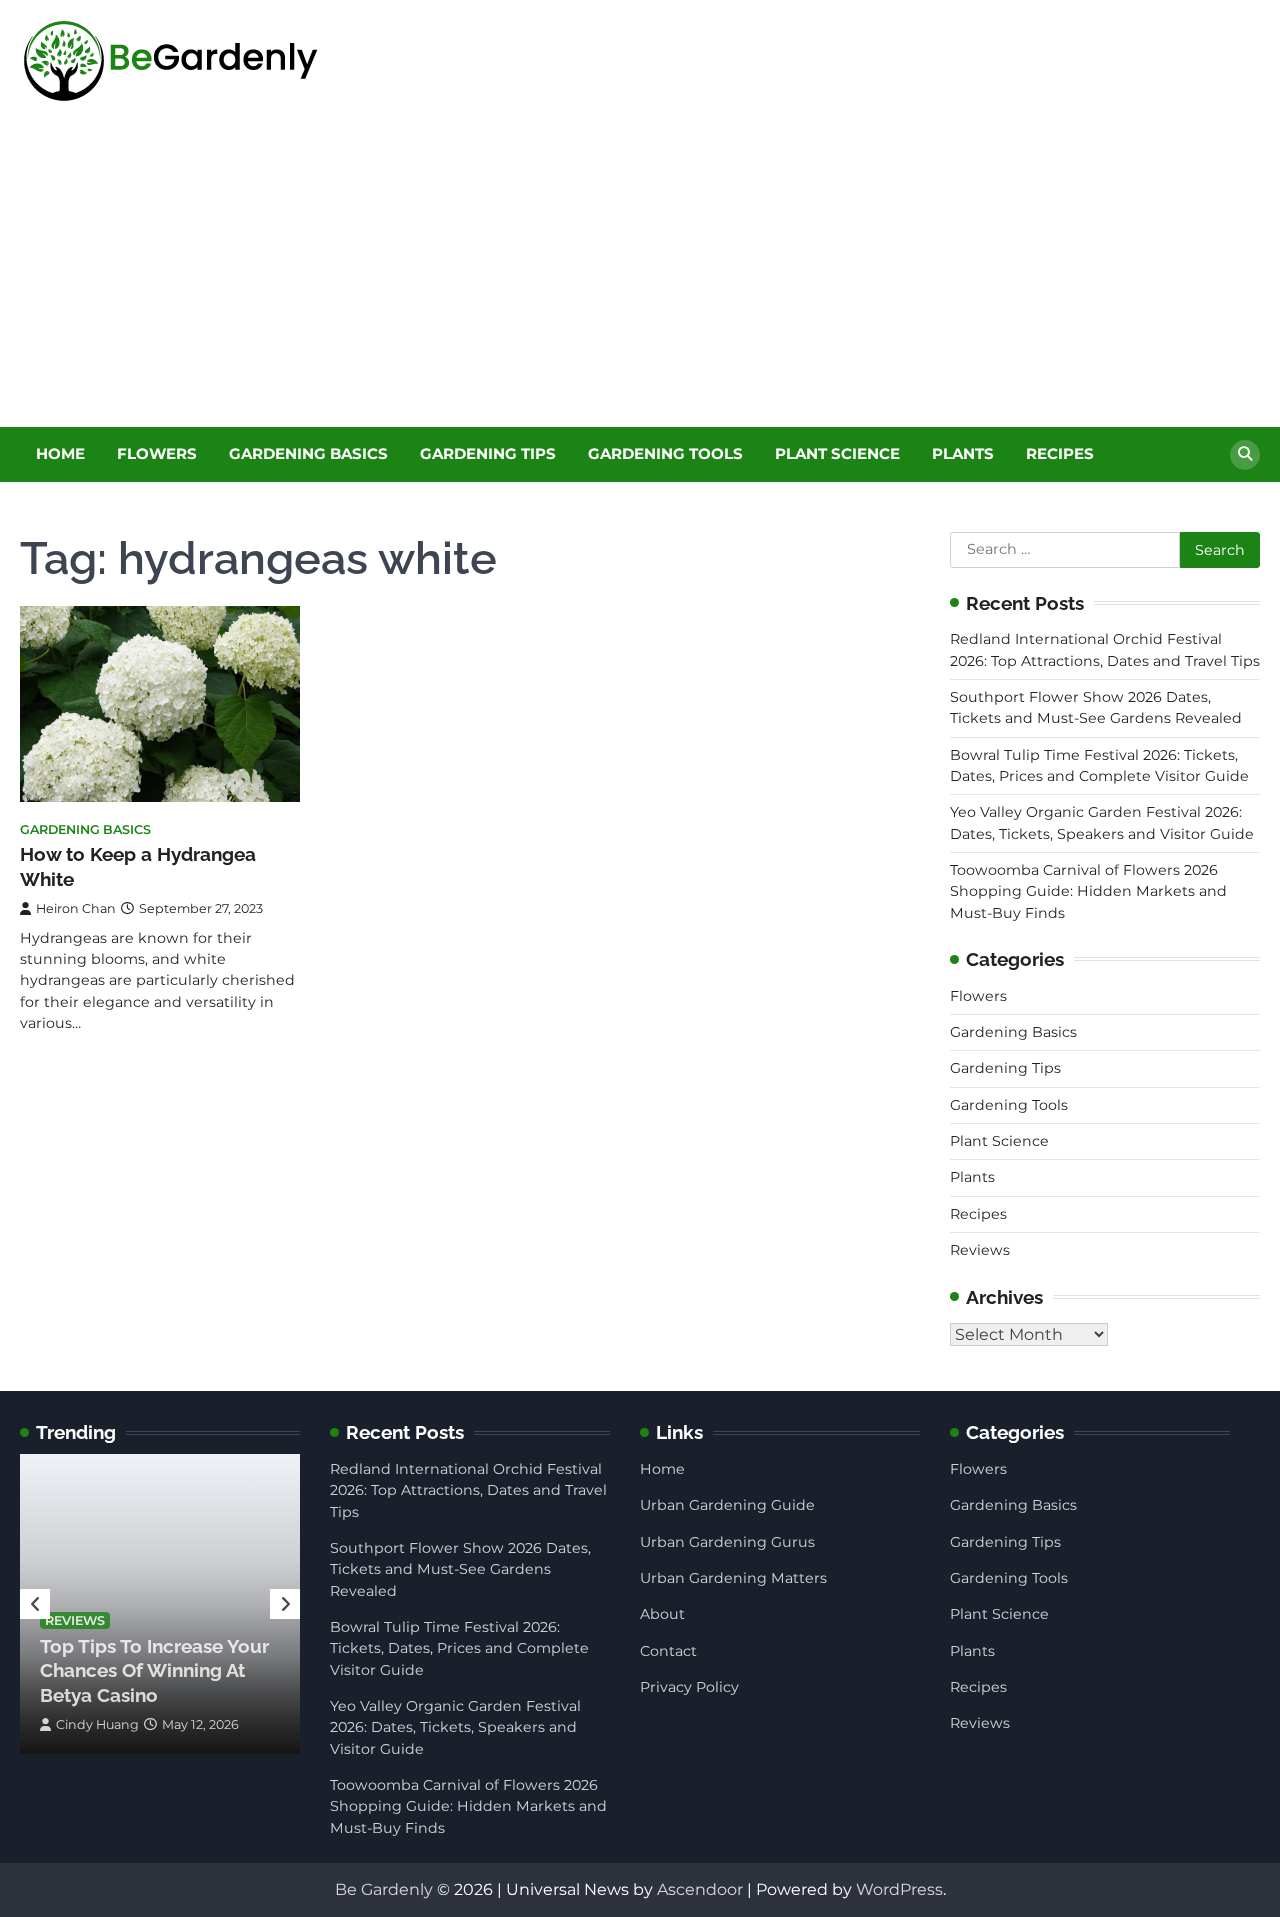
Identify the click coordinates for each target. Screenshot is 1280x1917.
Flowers (157, 453)
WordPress (899, 1889)
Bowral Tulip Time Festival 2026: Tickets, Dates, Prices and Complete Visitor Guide (459, 1648)
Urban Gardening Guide (727, 1505)
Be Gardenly (384, 1889)
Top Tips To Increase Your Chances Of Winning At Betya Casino (154, 1670)
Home (60, 453)
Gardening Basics (308, 453)
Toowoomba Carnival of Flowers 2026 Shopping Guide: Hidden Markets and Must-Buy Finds (1088, 891)
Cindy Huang (97, 1724)
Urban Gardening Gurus (727, 1542)
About (662, 1614)
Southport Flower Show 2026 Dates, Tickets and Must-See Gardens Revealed (460, 1569)
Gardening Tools (665, 453)
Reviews (980, 1250)
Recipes (1060, 453)
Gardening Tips (488, 453)
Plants (963, 453)
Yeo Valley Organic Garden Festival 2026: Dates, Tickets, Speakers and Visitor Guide (455, 1727)
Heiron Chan (76, 908)
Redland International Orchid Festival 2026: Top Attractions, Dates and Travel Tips (468, 1490)
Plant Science (837, 453)
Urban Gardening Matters (733, 1578)
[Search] (1245, 455)
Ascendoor (700, 1889)
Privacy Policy (689, 1687)
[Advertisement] (640, 277)
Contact (668, 1651)
